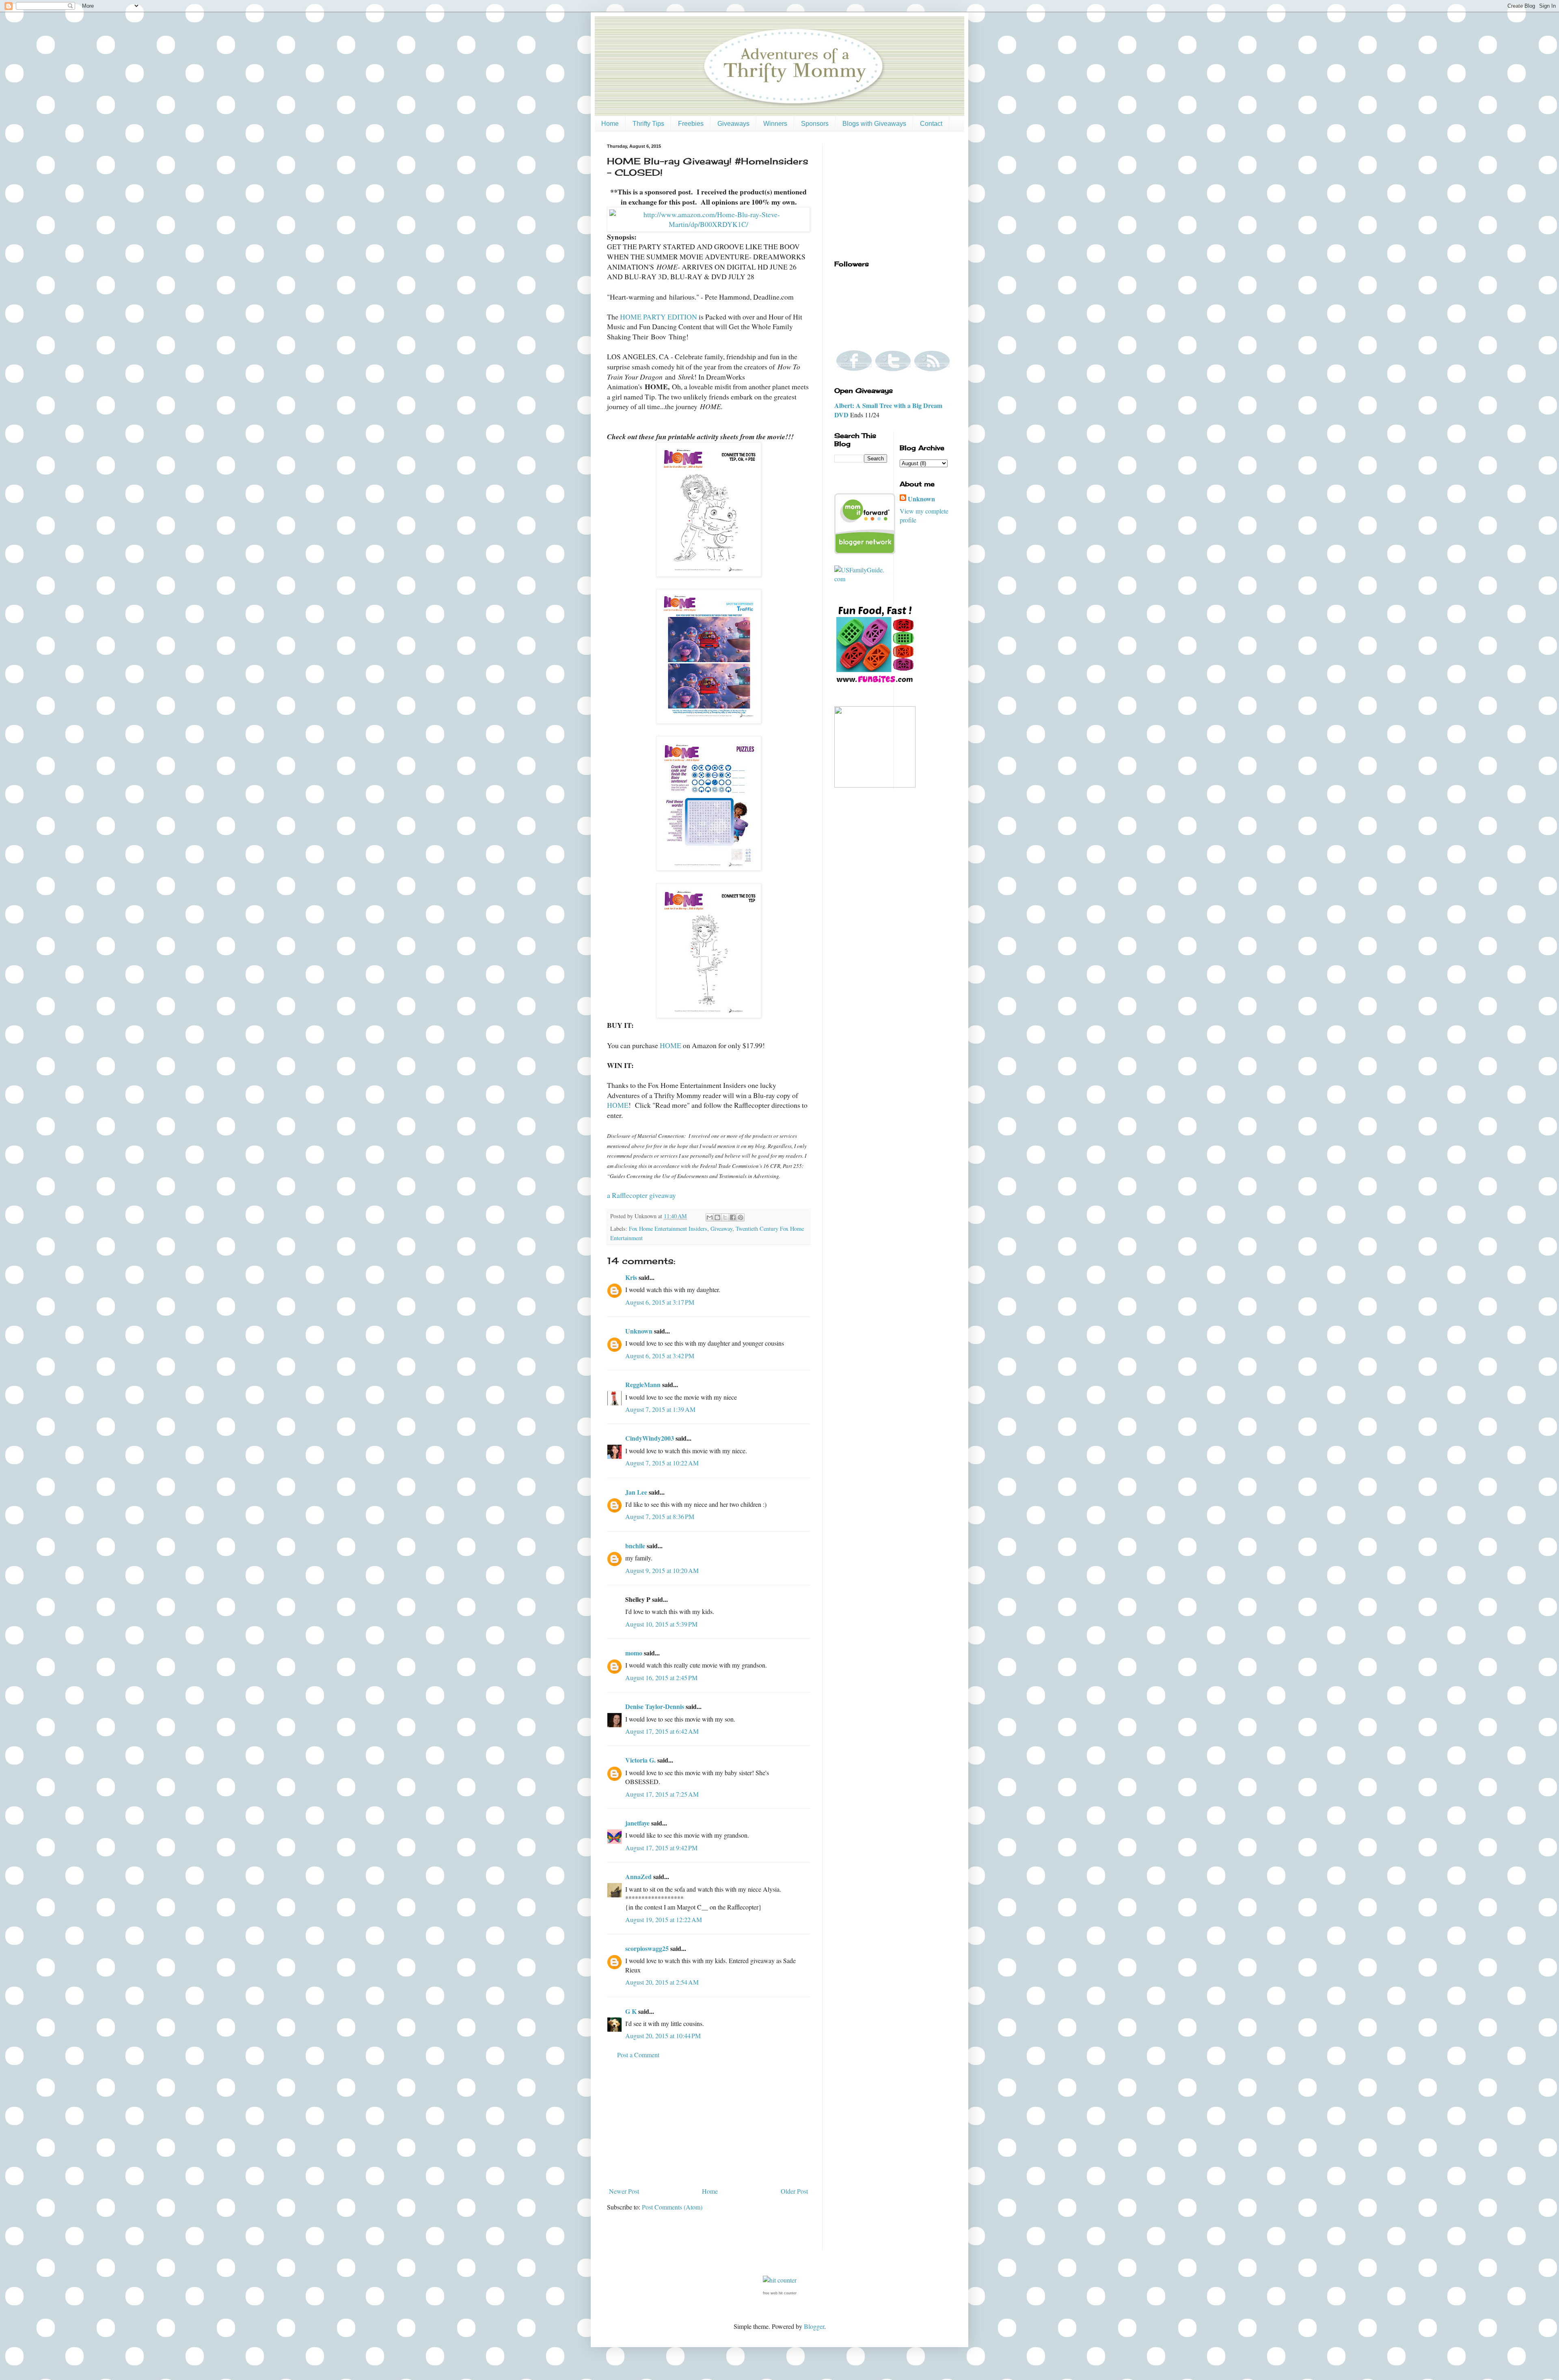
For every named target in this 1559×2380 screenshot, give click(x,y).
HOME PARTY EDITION (659, 317)
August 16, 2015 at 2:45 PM (661, 1678)
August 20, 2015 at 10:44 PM (663, 2036)
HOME (670, 1045)
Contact (931, 124)
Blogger (814, 2326)
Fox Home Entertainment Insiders (668, 1229)
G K (631, 2011)
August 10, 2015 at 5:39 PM (661, 1624)
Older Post (794, 2191)
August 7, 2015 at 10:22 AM (662, 1463)
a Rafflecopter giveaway (641, 1195)
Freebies (691, 124)
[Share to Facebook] (733, 1217)
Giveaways (733, 124)
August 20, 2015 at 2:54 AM (662, 1982)
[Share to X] (725, 1217)
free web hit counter (780, 2293)
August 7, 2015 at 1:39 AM (660, 1409)
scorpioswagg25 (647, 1948)
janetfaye (637, 1823)
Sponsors (815, 124)
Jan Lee (636, 1492)
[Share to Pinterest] (741, 1217)
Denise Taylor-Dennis (655, 1706)
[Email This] (710, 1217)
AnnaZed (638, 1876)
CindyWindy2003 (650, 1438)
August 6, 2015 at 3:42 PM (660, 1356)
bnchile (635, 1546)
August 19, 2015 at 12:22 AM (664, 1919)
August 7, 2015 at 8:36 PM (660, 1516)
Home (610, 124)
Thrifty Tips (648, 124)
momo (634, 1653)
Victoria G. (640, 1760)
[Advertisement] (708, 2123)
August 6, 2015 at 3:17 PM (660, 1302)
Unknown (639, 1331)
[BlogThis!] (717, 1217)
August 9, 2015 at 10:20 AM (662, 1570)
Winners (775, 124)
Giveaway (721, 1229)
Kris (631, 1277)
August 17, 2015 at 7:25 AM (662, 1794)
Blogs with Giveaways (874, 124)
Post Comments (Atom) (672, 2207)
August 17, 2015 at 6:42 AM (662, 1731)
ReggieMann (643, 1384)
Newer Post (624, 2191)
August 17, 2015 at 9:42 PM (661, 1848)
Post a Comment (638, 2055)
